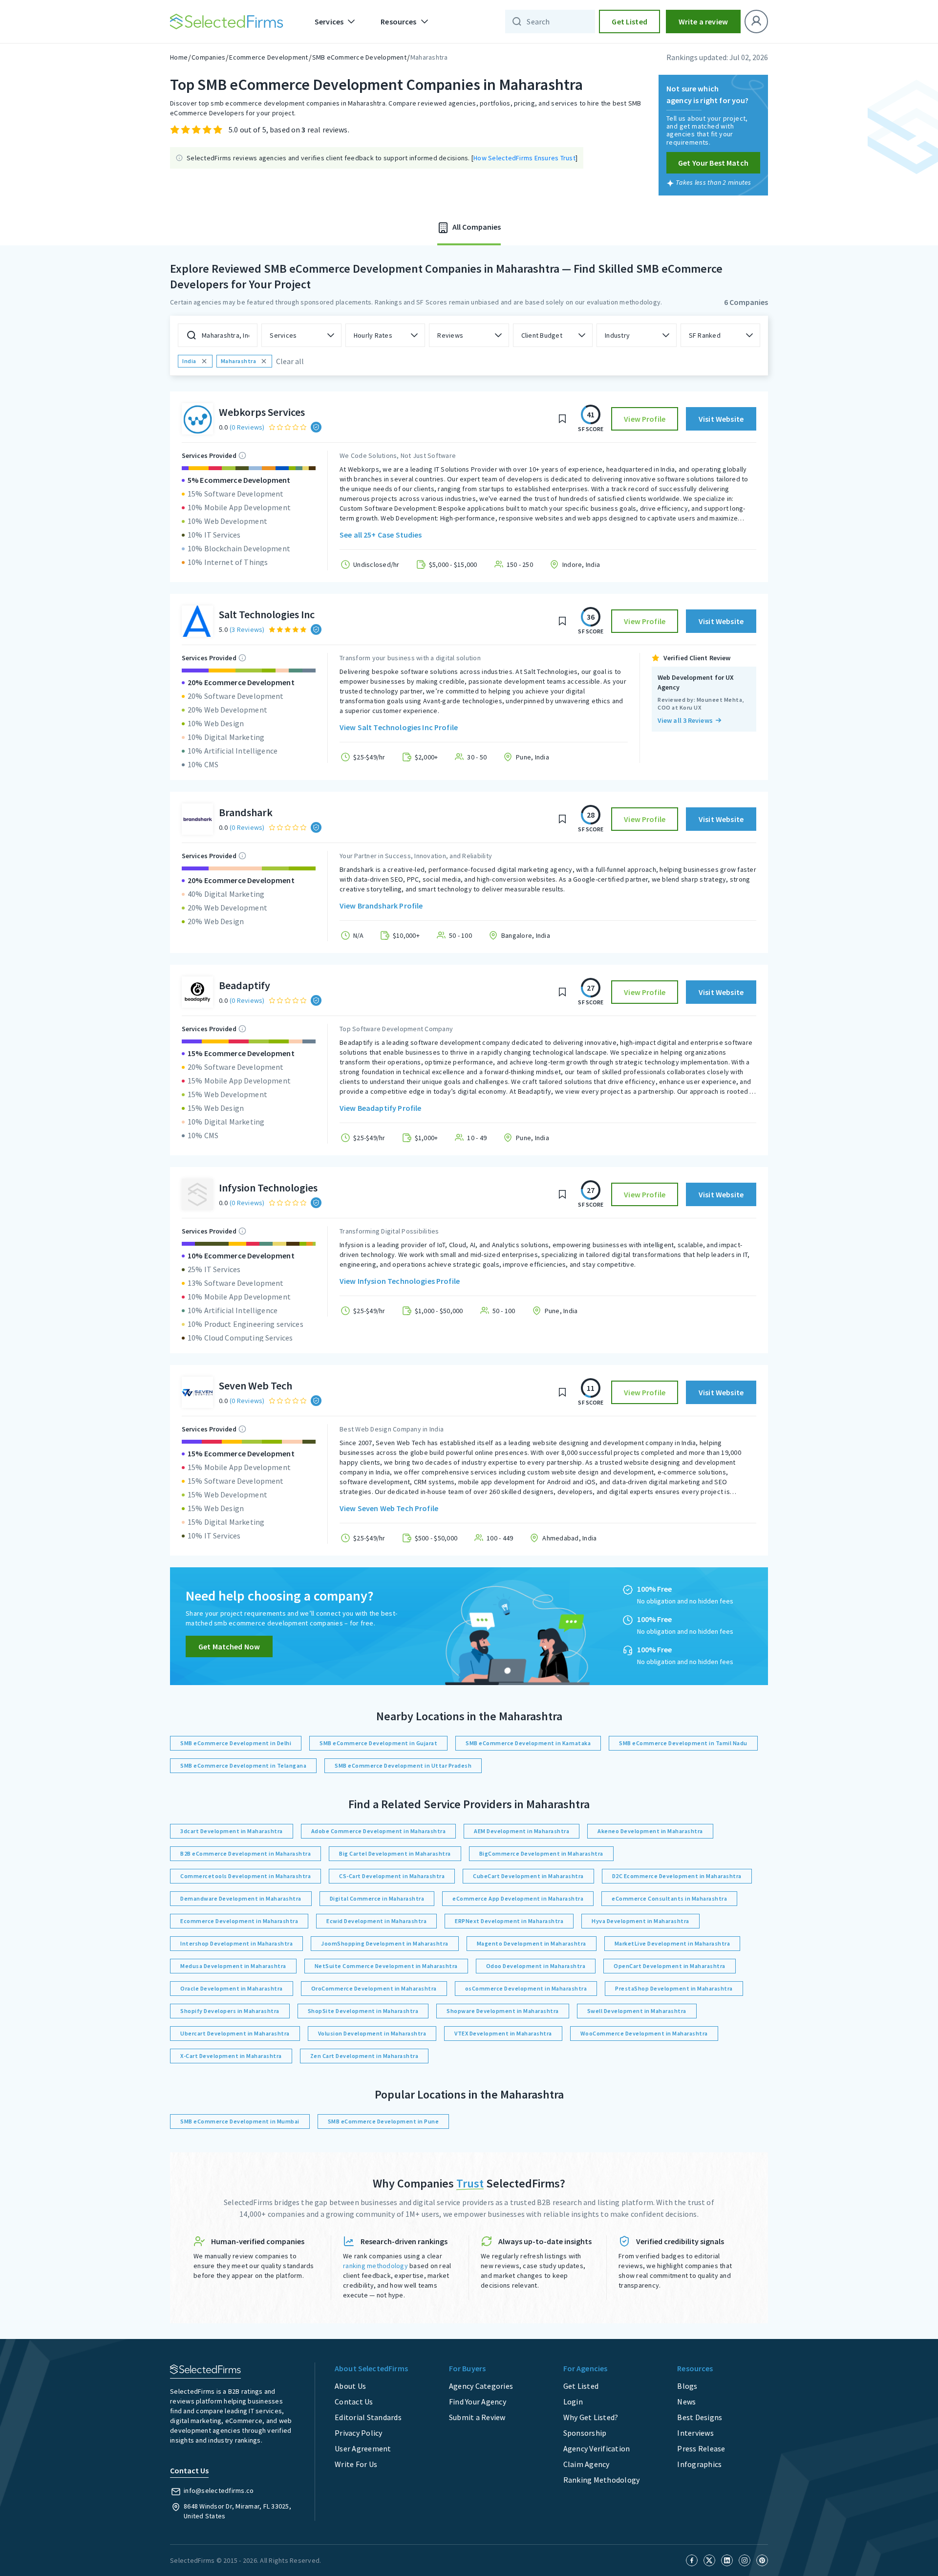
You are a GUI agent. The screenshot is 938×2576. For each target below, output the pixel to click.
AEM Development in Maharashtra (522, 1831)
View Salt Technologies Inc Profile (399, 727)
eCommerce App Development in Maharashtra (518, 1898)
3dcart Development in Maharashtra (232, 1831)
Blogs (687, 2386)
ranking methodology (375, 2266)
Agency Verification (597, 2448)
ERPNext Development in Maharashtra (509, 1921)
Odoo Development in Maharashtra (536, 1966)
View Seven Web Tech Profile (389, 1508)
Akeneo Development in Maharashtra (650, 1831)
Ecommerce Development (268, 57)
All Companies (476, 227)
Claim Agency (586, 2464)
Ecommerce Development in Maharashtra (239, 1921)
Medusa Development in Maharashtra (233, 1966)
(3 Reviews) (247, 629)
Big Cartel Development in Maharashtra (395, 1853)
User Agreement (363, 2448)
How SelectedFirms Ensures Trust (524, 158)
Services (283, 335)
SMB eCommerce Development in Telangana (243, 1765)
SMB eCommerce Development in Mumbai (240, 2121)
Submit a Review (477, 2417)
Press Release (701, 2448)
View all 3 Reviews (685, 720)
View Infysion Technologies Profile (400, 1281)
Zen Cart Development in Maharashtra (364, 2056)
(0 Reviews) (247, 427)
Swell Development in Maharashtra (637, 2011)
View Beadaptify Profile (380, 1108)
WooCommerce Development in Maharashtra (644, 2033)
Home (179, 57)
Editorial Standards (368, 2417)
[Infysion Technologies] (197, 1194)
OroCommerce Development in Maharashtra (374, 1988)
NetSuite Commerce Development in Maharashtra (386, 1966)
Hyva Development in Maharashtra (640, 1921)
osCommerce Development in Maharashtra (526, 1988)
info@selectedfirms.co (219, 2490)
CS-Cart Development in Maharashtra (392, 1876)
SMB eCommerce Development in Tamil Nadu (683, 1743)
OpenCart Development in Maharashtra (670, 1966)
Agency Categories (481, 2386)
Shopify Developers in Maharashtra (230, 2011)
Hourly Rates (373, 335)
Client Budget (542, 335)
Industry (617, 335)
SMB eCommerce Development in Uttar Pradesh (403, 1765)
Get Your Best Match (713, 163)
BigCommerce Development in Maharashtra (541, 1853)
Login (573, 2402)
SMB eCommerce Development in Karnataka (528, 1743)
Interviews (695, 2433)
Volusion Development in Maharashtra (372, 2033)
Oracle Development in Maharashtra (232, 1988)
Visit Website (721, 419)
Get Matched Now (229, 1646)
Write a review (703, 22)
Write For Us (356, 2464)
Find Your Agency (478, 2402)
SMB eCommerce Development (359, 57)
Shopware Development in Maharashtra (503, 2011)
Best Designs (700, 2417)
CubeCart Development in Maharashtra (528, 1876)
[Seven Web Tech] (197, 1392)
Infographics (699, 2464)
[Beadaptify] (197, 992)
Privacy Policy (359, 2433)
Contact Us (354, 2402)
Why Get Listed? (591, 2417)
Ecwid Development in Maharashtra (376, 1921)
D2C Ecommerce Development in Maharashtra (677, 1876)
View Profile (645, 419)
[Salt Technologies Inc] (197, 621)
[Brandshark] (197, 819)
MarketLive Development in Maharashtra (672, 1943)
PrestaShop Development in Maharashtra (674, 1988)
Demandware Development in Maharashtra (241, 1898)
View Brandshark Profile (381, 906)
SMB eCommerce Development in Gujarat (378, 1743)
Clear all (290, 361)
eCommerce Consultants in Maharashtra (669, 1898)
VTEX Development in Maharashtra (503, 2033)
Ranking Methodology (602, 2480)
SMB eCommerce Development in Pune (384, 2121)
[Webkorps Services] (197, 419)
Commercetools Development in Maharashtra (245, 1876)
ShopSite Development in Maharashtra (363, 2011)
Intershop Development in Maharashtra (236, 1943)
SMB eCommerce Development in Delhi (236, 1743)
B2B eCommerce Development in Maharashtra (245, 1853)
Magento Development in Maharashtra (532, 1943)
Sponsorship (585, 2433)
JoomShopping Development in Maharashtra (385, 1943)
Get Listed (629, 22)
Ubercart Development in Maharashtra (235, 2033)
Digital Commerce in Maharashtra (377, 1898)
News (686, 2402)
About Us (350, 2386)
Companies (208, 57)
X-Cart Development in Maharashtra (231, 2056)
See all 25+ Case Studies (381, 535)
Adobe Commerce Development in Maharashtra (379, 1831)
